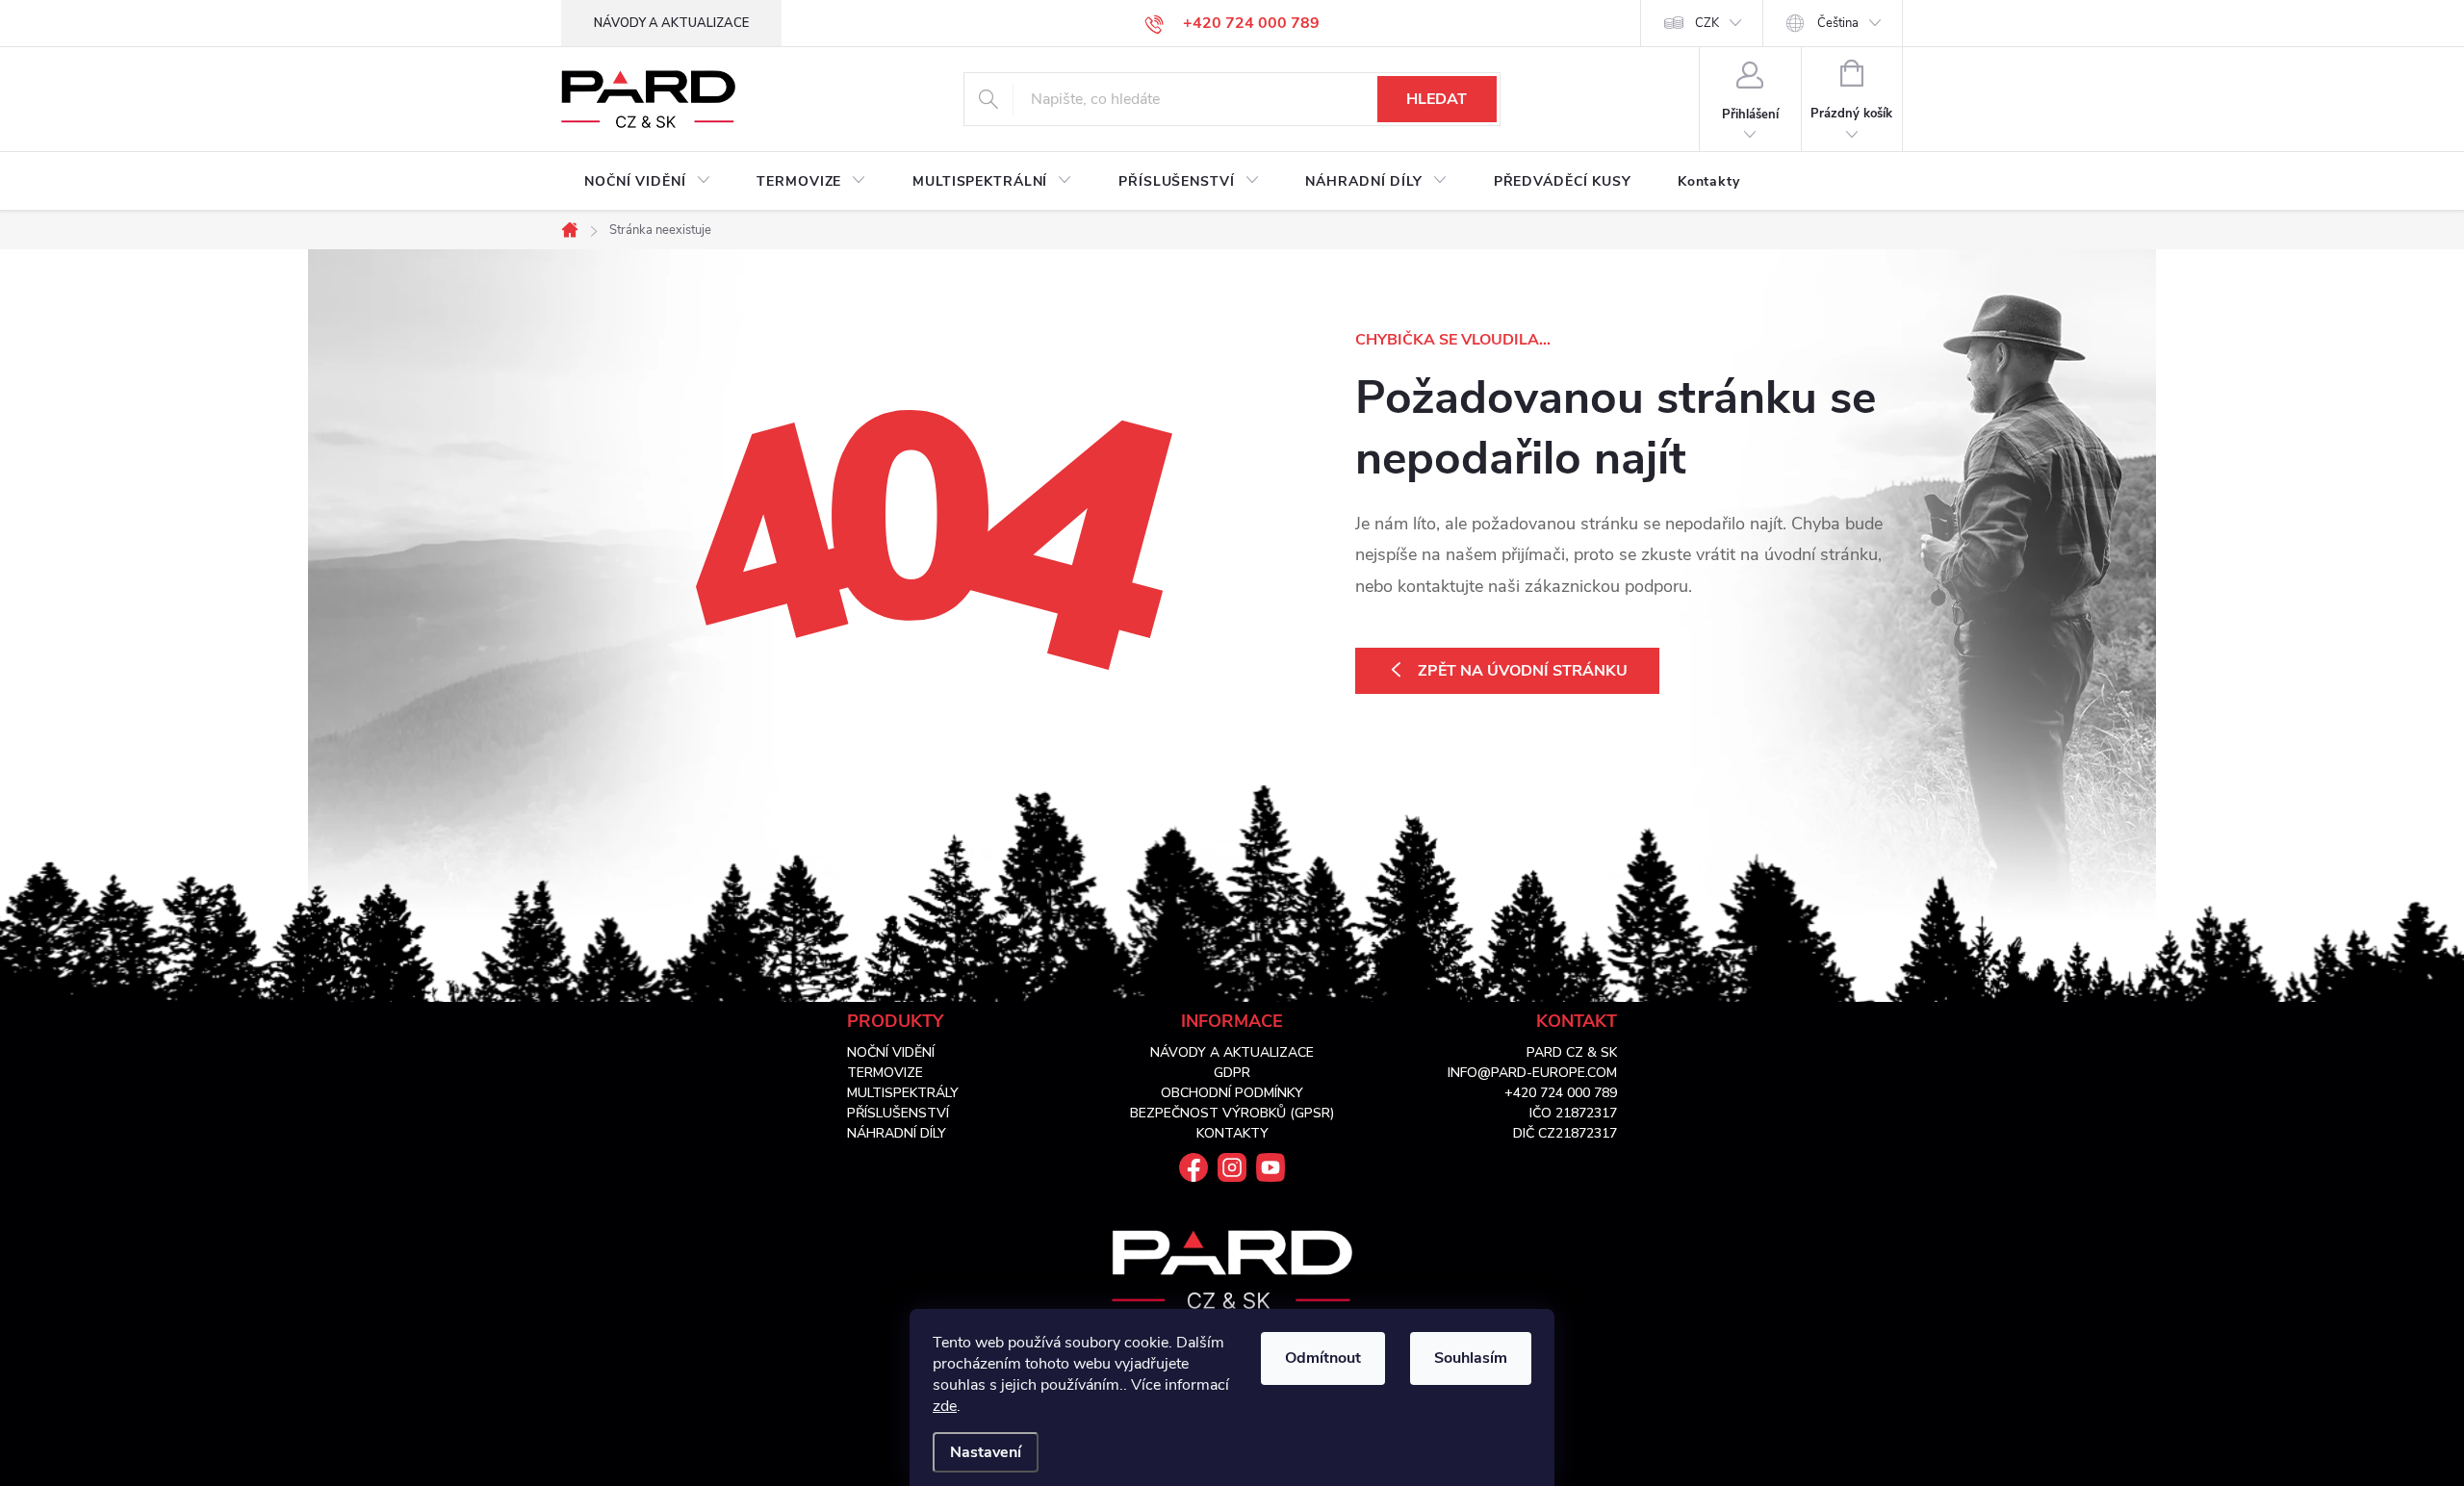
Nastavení (986, 1452)
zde (945, 1406)
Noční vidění (891, 1052)
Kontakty (1232, 1133)
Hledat (1437, 99)
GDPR (1232, 1073)
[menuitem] (647, 182)
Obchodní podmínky (1232, 1093)
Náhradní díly (897, 1133)
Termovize (885, 1073)
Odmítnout (1323, 1358)
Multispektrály (903, 1093)
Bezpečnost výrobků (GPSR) (1232, 1113)
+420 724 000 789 (1561, 1093)
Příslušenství (898, 1113)
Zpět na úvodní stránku (1523, 671)
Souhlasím (1471, 1358)
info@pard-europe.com (1532, 1073)
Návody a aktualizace (671, 23)
